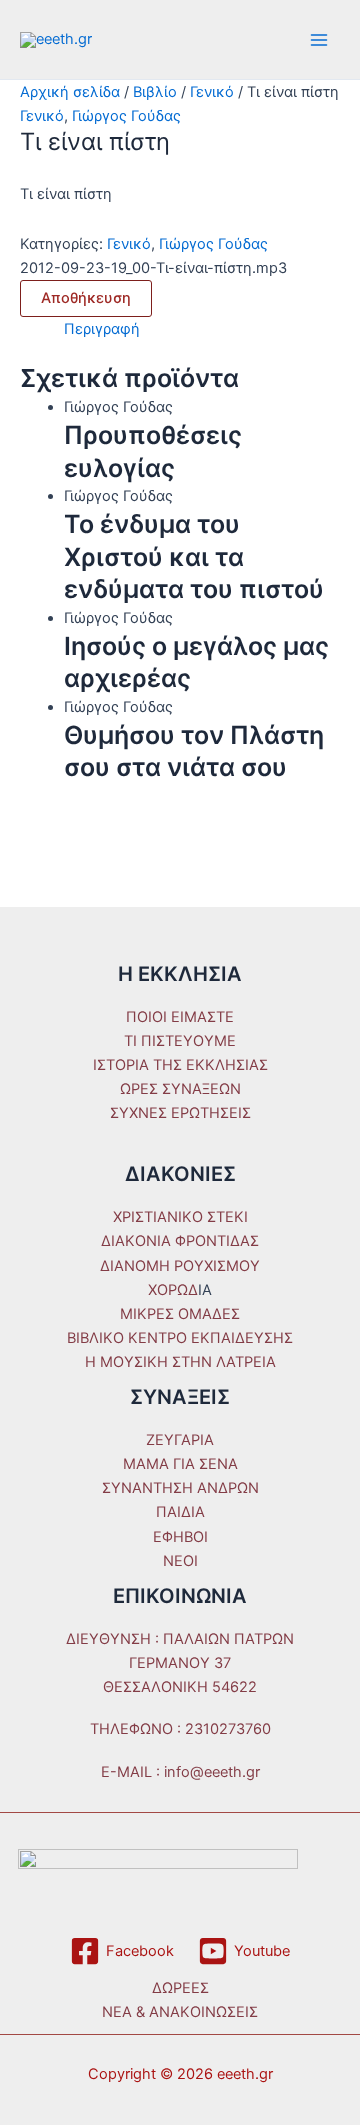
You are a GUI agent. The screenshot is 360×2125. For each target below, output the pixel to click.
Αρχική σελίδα (70, 92)
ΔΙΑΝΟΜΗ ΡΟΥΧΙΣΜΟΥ (180, 1266)
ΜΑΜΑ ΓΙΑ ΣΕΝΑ (180, 1464)
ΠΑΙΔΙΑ (180, 1512)
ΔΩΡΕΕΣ (180, 1988)
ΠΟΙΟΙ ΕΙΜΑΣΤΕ (180, 1017)
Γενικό (212, 92)
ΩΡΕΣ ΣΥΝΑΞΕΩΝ (180, 1089)
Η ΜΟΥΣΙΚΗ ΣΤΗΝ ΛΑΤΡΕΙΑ (180, 1362)
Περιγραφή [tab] (102, 329)
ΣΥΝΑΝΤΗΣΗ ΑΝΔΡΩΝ (180, 1488)
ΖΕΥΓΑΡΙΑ (180, 1440)
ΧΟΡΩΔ (173, 1290)
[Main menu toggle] (319, 40)
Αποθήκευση (86, 298)
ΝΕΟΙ (180, 1561)
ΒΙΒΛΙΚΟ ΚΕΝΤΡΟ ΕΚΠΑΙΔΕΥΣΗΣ (180, 1338)
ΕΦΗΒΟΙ (180, 1537)
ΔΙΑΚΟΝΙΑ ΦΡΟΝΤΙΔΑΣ (180, 1241)
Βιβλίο (155, 92)
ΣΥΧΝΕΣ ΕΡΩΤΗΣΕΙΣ (180, 1113)
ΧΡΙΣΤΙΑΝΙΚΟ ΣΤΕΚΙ (180, 1217)
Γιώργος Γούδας (126, 116)
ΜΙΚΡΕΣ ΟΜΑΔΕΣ (180, 1314)
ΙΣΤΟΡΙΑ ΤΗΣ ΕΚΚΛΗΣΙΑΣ (180, 1065)
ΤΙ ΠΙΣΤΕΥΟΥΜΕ (180, 1041)
